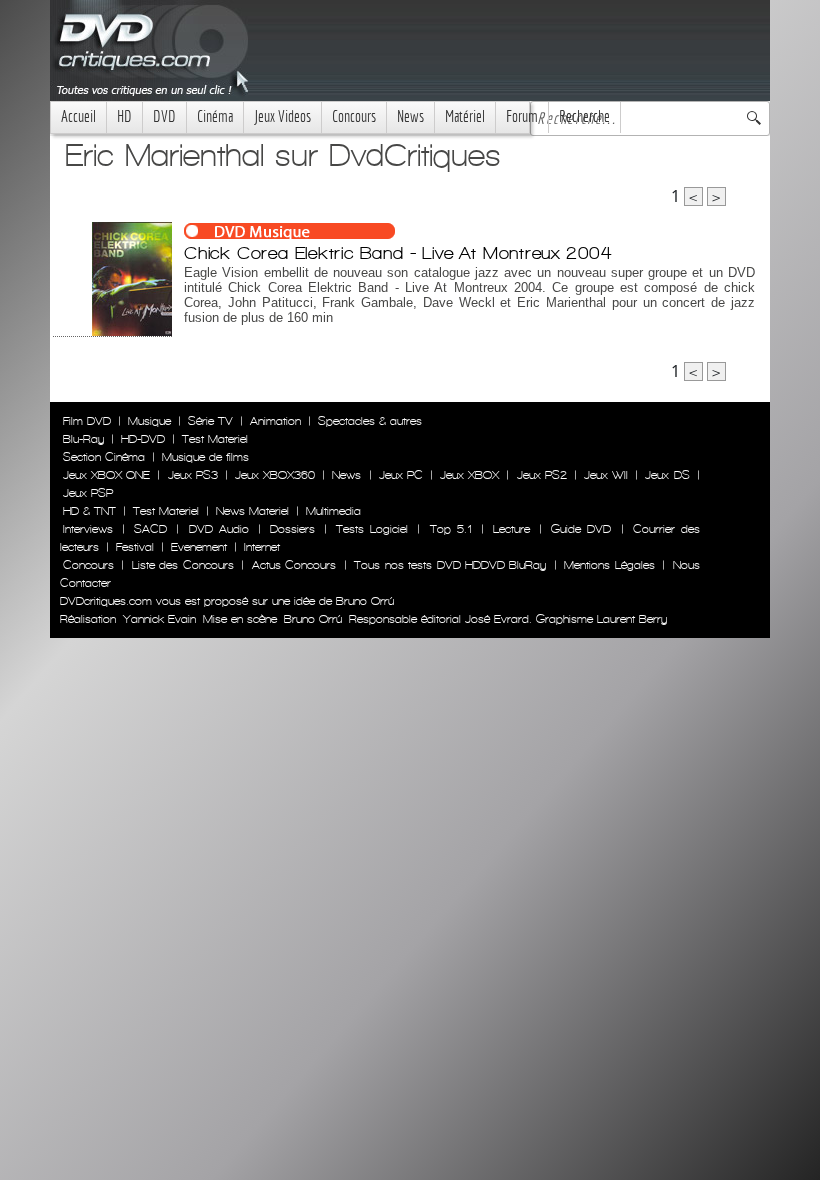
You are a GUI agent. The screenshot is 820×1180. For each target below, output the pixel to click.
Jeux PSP (88, 493)
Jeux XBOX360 (275, 475)
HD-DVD (143, 439)
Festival (135, 547)
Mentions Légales (609, 565)
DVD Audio (219, 529)
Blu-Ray (83, 439)
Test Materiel (215, 439)
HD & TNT (89, 511)
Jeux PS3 (193, 475)
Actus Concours (294, 565)
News (410, 116)
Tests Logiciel (372, 529)
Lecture (511, 529)
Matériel (465, 116)
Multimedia (333, 511)
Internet (262, 547)
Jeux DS (667, 475)
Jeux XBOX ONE (106, 475)
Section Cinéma (104, 457)
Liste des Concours (183, 565)
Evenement (199, 547)
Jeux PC (401, 475)
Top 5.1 (451, 529)
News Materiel (252, 511)
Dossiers (292, 529)
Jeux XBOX (469, 475)
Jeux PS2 (542, 475)
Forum (522, 116)
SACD (150, 529)
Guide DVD (581, 529)
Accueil (78, 116)
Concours (354, 116)
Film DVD (87, 421)
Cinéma (215, 116)
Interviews (88, 529)
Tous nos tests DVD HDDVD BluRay (450, 565)
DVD (164, 116)
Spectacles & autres (370, 421)
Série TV (210, 421)
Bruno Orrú (313, 619)
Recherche (584, 116)
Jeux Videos (282, 116)
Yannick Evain (159, 619)
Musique (149, 421)
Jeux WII (606, 475)
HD (124, 116)
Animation (275, 421)
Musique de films (205, 457)
